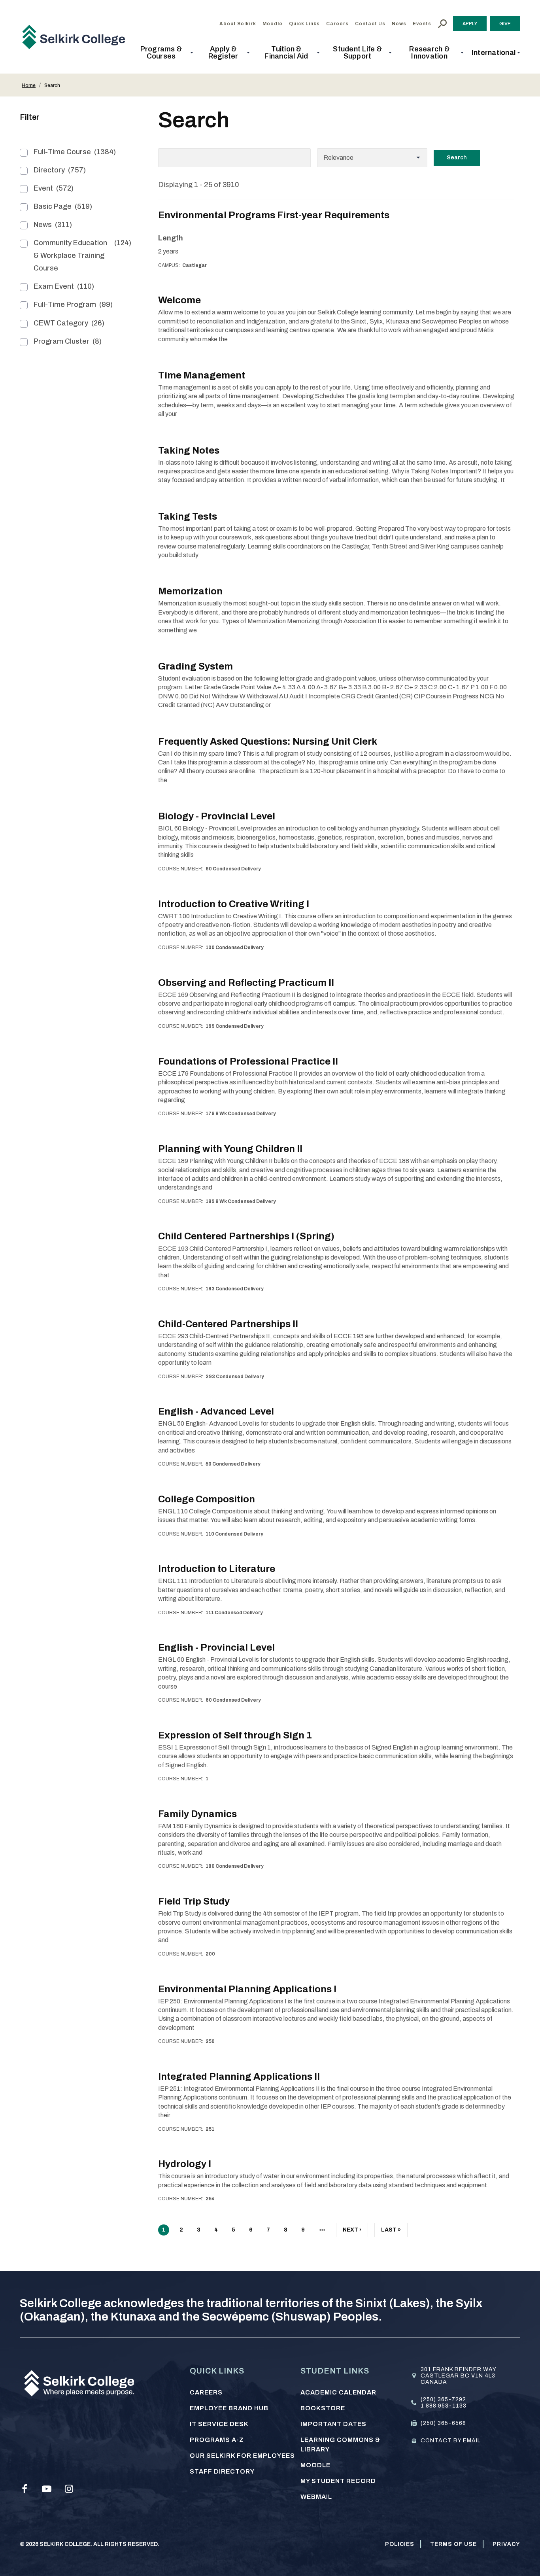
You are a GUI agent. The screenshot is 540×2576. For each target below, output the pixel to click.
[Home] (77, 37)
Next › (352, 2232)
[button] (163, 53)
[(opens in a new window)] (25, 2489)
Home (29, 85)
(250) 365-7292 (443, 2399)
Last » (391, 2232)
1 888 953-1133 (444, 2406)
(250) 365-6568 (443, 2423)
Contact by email (451, 2441)
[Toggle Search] (442, 24)
